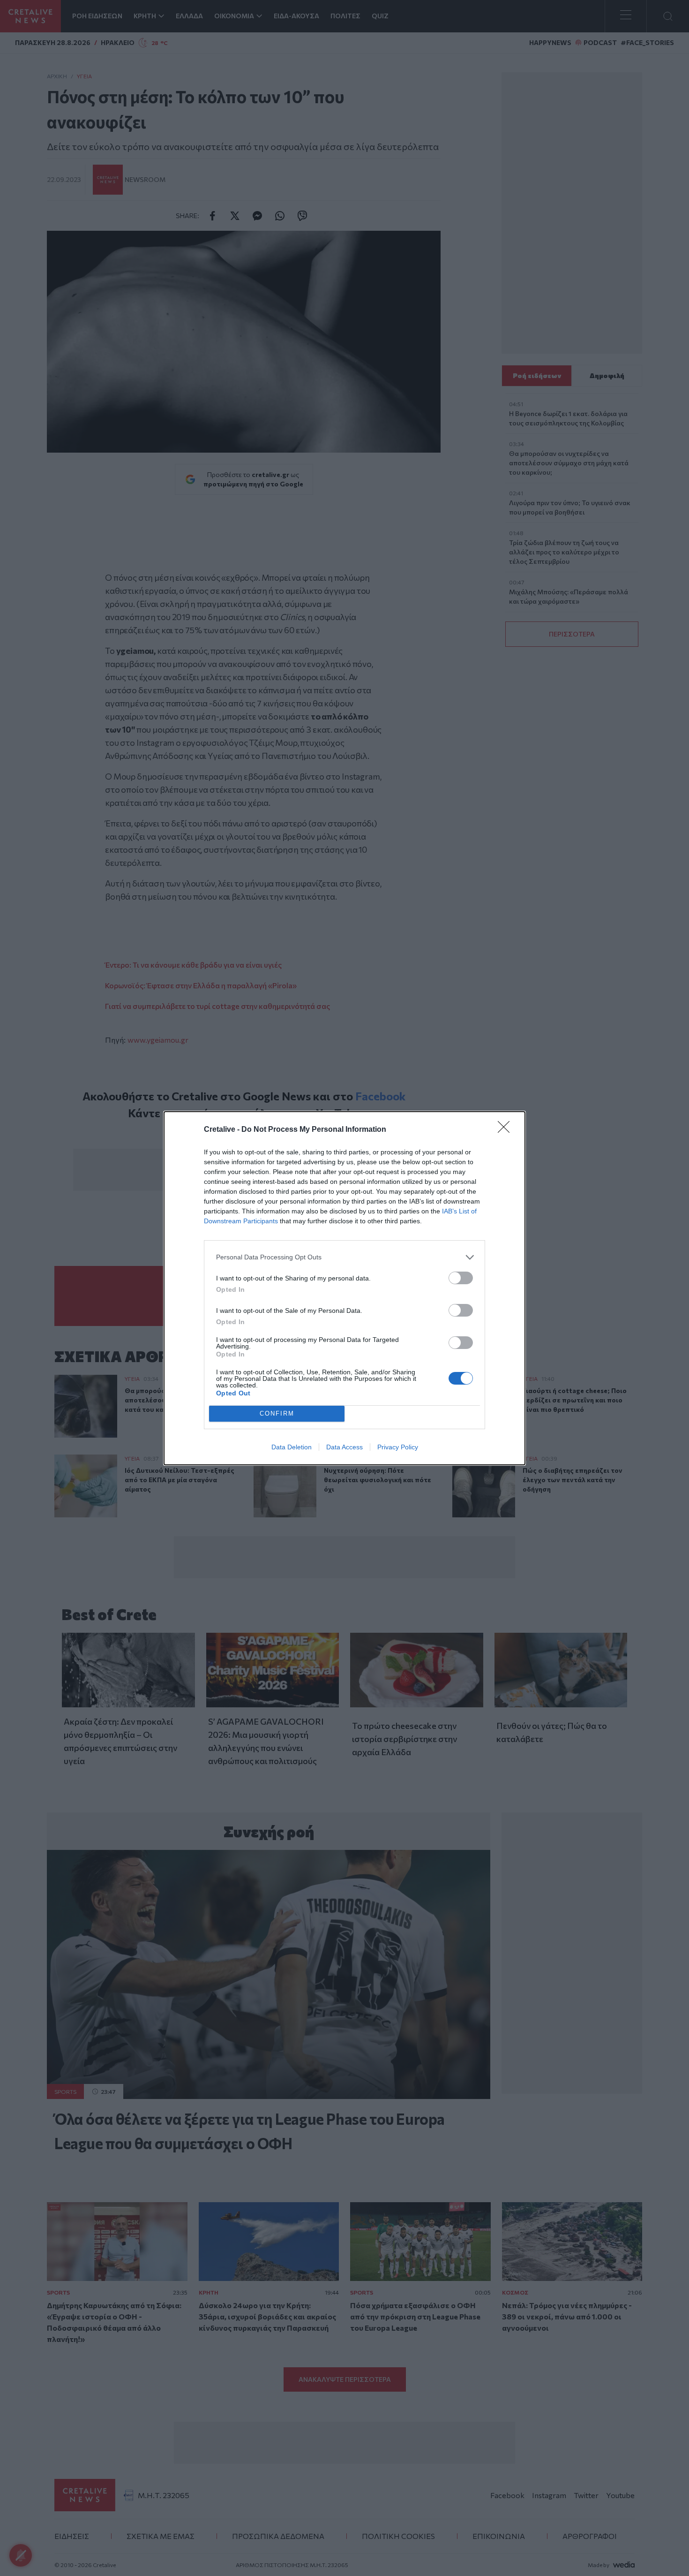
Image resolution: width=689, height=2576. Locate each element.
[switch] (461, 1278)
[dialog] (344, 1288)
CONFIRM (277, 1413)
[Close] (507, 1130)
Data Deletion (292, 1447)
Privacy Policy (398, 1447)
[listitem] (344, 1257)
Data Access (344, 1447)
